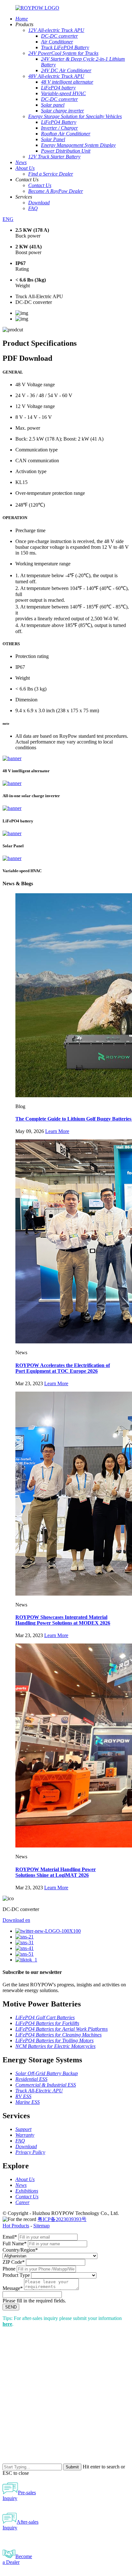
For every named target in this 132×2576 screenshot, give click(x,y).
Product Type (16, 2275)
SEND (11, 2307)
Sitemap (41, 2226)
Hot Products (16, 2226)
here (7, 2324)
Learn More (57, 1131)
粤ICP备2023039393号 (62, 2219)
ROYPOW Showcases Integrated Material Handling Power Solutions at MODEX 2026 (63, 1620)
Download (16, 1920)
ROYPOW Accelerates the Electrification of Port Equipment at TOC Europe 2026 (63, 1368)
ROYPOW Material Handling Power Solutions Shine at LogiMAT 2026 (56, 1872)
